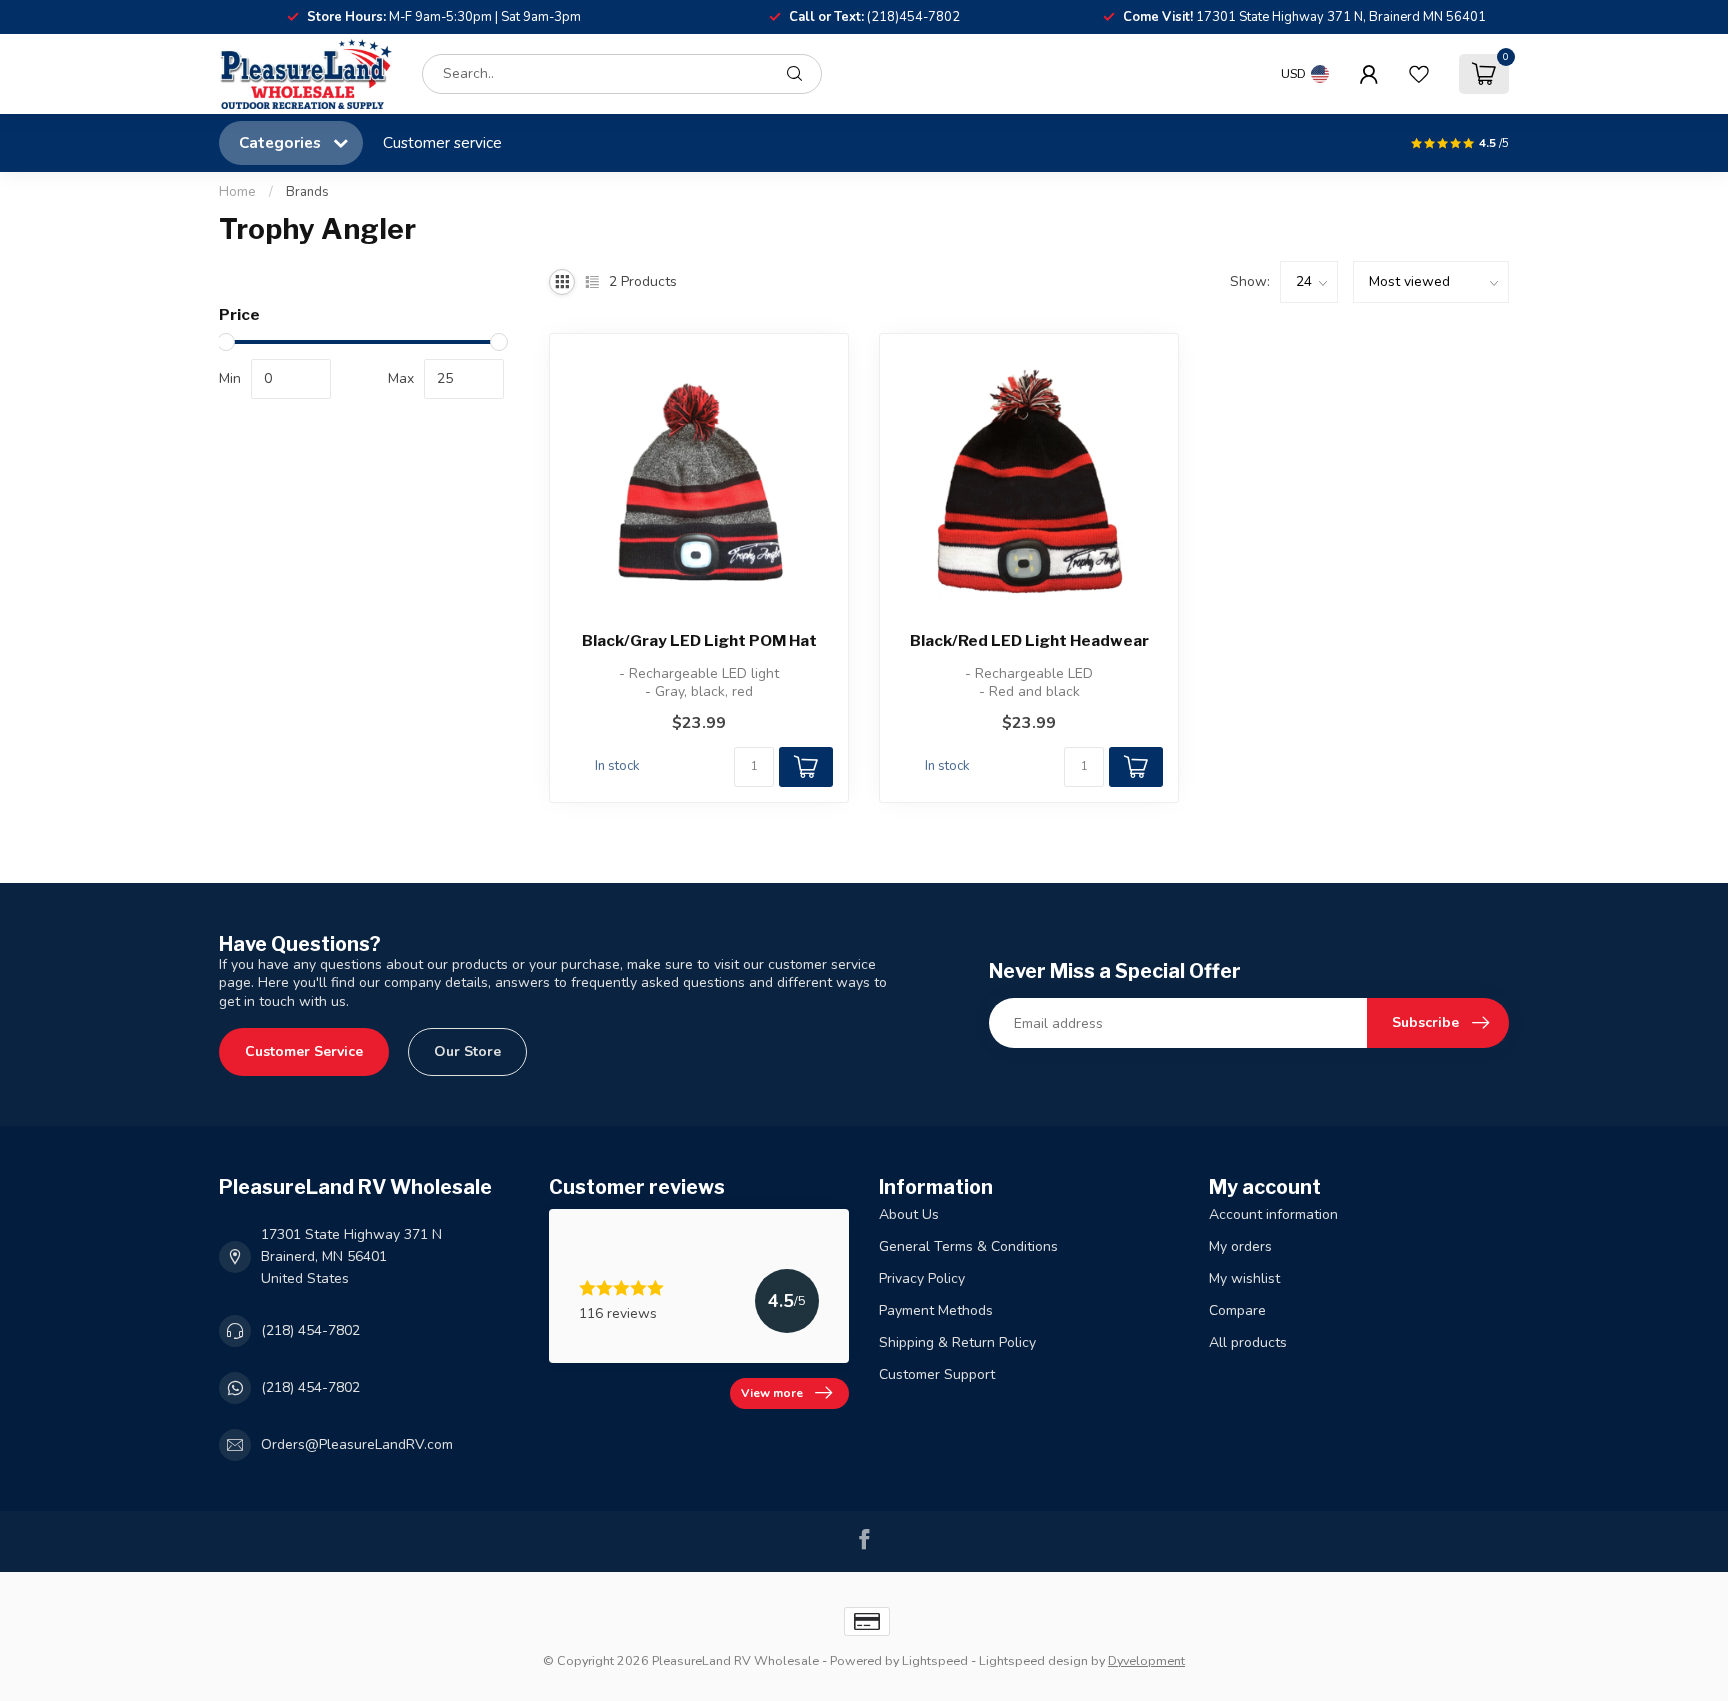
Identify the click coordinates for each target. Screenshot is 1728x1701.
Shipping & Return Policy (957, 1342)
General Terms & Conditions (968, 1246)
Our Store (467, 1051)
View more (772, 1393)
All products (1248, 1342)
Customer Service (304, 1051)
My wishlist (1244, 1278)
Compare (1237, 1310)
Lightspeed (935, 1660)
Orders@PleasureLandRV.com (357, 1444)
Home (237, 192)
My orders (1240, 1246)
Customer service (442, 142)
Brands (307, 192)
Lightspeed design (1033, 1660)
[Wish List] (1419, 74)
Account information (1273, 1214)
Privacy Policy (922, 1278)
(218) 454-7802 (310, 1330)
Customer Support (937, 1374)
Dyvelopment (1146, 1660)
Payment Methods (936, 1310)
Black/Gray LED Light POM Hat (699, 641)
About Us (909, 1214)
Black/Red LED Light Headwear (1029, 641)
